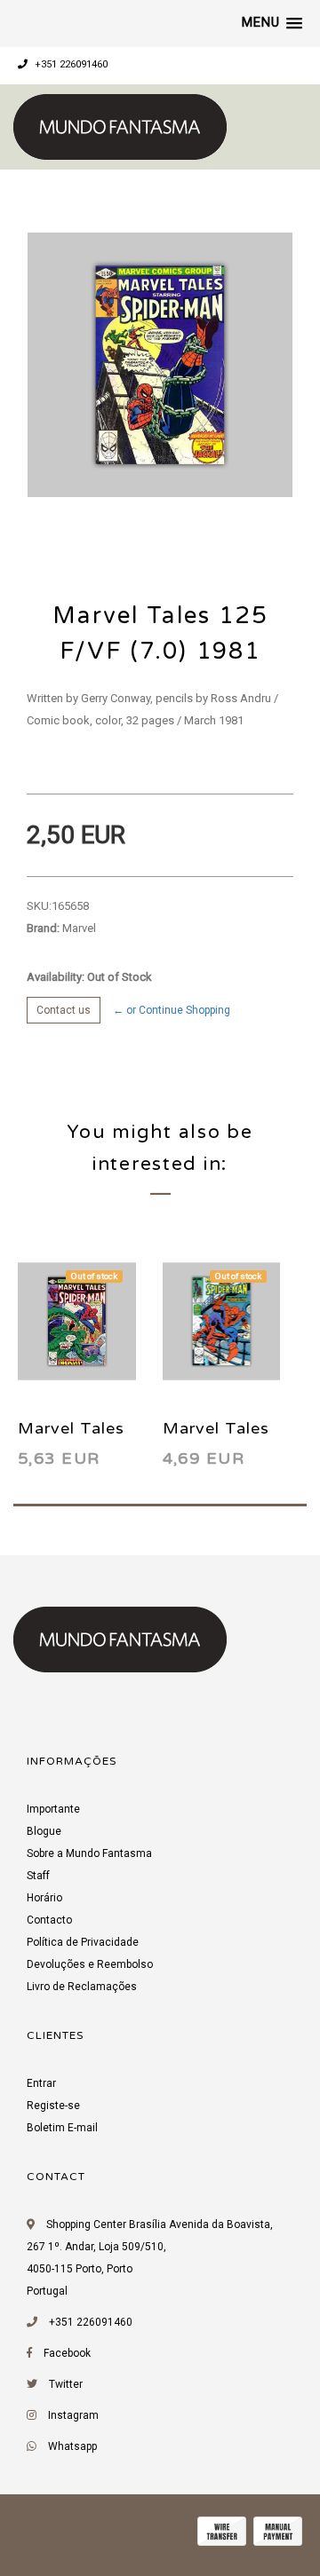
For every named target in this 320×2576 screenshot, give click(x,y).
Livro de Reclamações (82, 1987)
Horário (44, 1898)
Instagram (73, 2415)
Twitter (66, 2384)
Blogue (44, 1831)
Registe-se (53, 2106)
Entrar (41, 2083)
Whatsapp (72, 2446)
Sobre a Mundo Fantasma (89, 1853)
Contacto (49, 1920)
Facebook (67, 2353)
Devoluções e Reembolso (90, 1964)
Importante (53, 1809)
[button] (272, 23)
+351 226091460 (70, 64)
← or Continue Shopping (172, 1010)
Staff (38, 1876)
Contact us (64, 1010)
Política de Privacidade (83, 1942)
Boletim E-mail (62, 2128)
